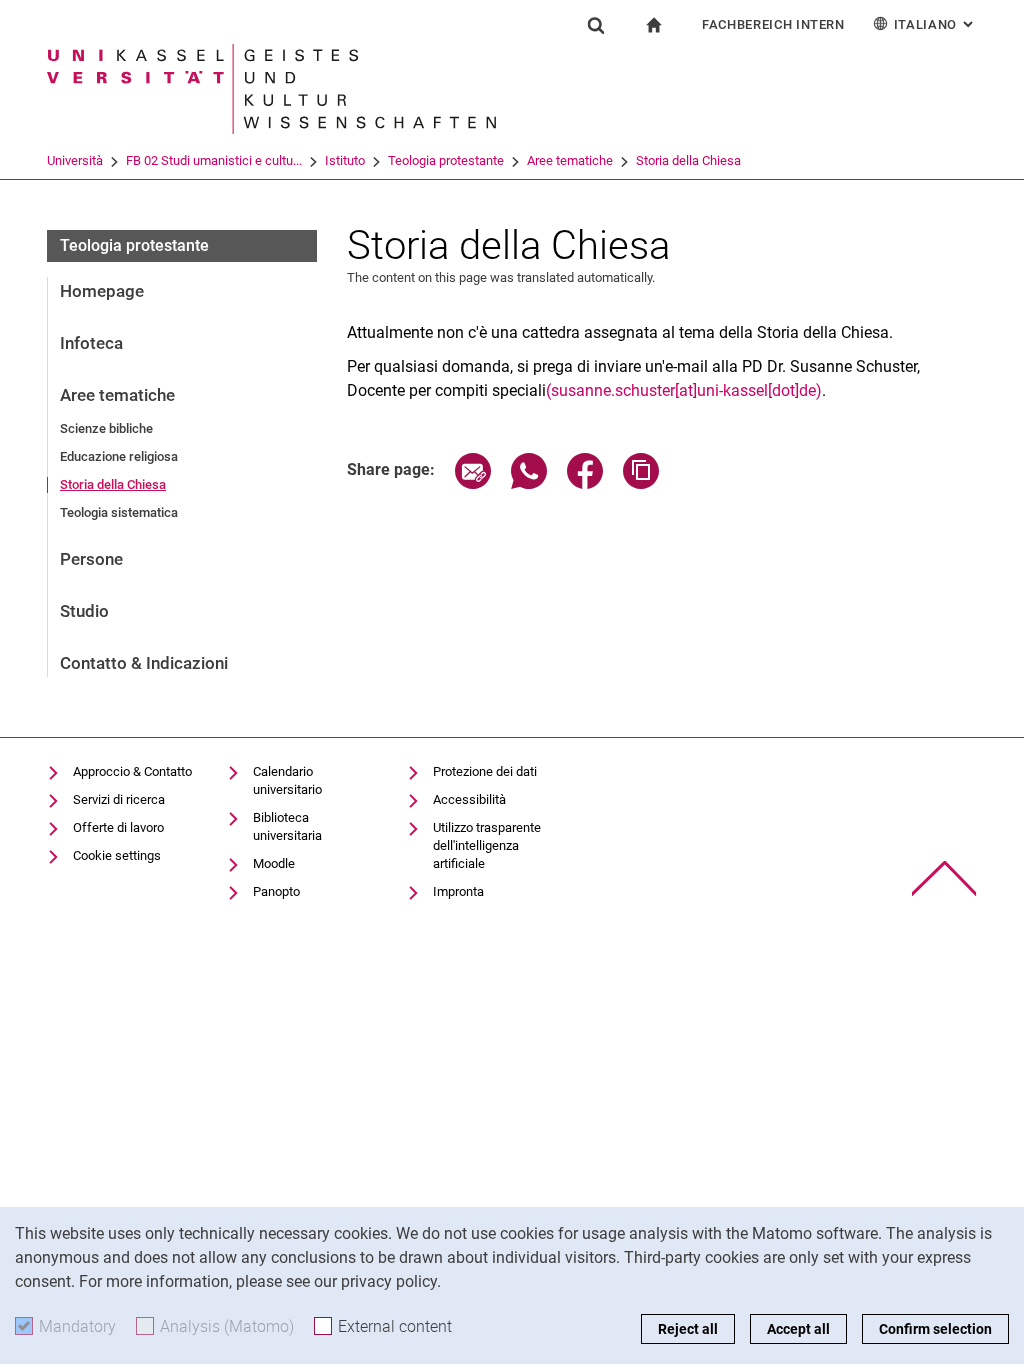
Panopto (276, 891)
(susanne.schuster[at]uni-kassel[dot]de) (684, 390)
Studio (84, 611)
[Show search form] (596, 25)
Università (75, 160)
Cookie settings (117, 855)
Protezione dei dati (485, 771)
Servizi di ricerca (119, 799)
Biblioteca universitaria (287, 826)
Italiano (935, 24)
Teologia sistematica (119, 512)
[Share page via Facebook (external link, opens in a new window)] (585, 483)
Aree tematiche (570, 160)
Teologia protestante (446, 160)
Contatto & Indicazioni (144, 663)
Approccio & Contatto (132, 771)
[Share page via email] (473, 483)
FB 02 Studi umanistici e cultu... (214, 160)
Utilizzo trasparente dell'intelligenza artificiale (487, 845)
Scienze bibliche (106, 428)
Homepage (102, 291)
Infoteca (91, 343)
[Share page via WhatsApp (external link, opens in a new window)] (529, 483)
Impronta (458, 891)
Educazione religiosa (119, 456)
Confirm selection (935, 1329)
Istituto (345, 160)
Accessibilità (469, 799)
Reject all (688, 1329)
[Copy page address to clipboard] (641, 483)
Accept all (798, 1329)
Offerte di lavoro (118, 827)
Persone (91, 559)
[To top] (944, 878)
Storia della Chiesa (688, 160)
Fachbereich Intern (773, 24)
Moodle (274, 863)
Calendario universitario (287, 780)
